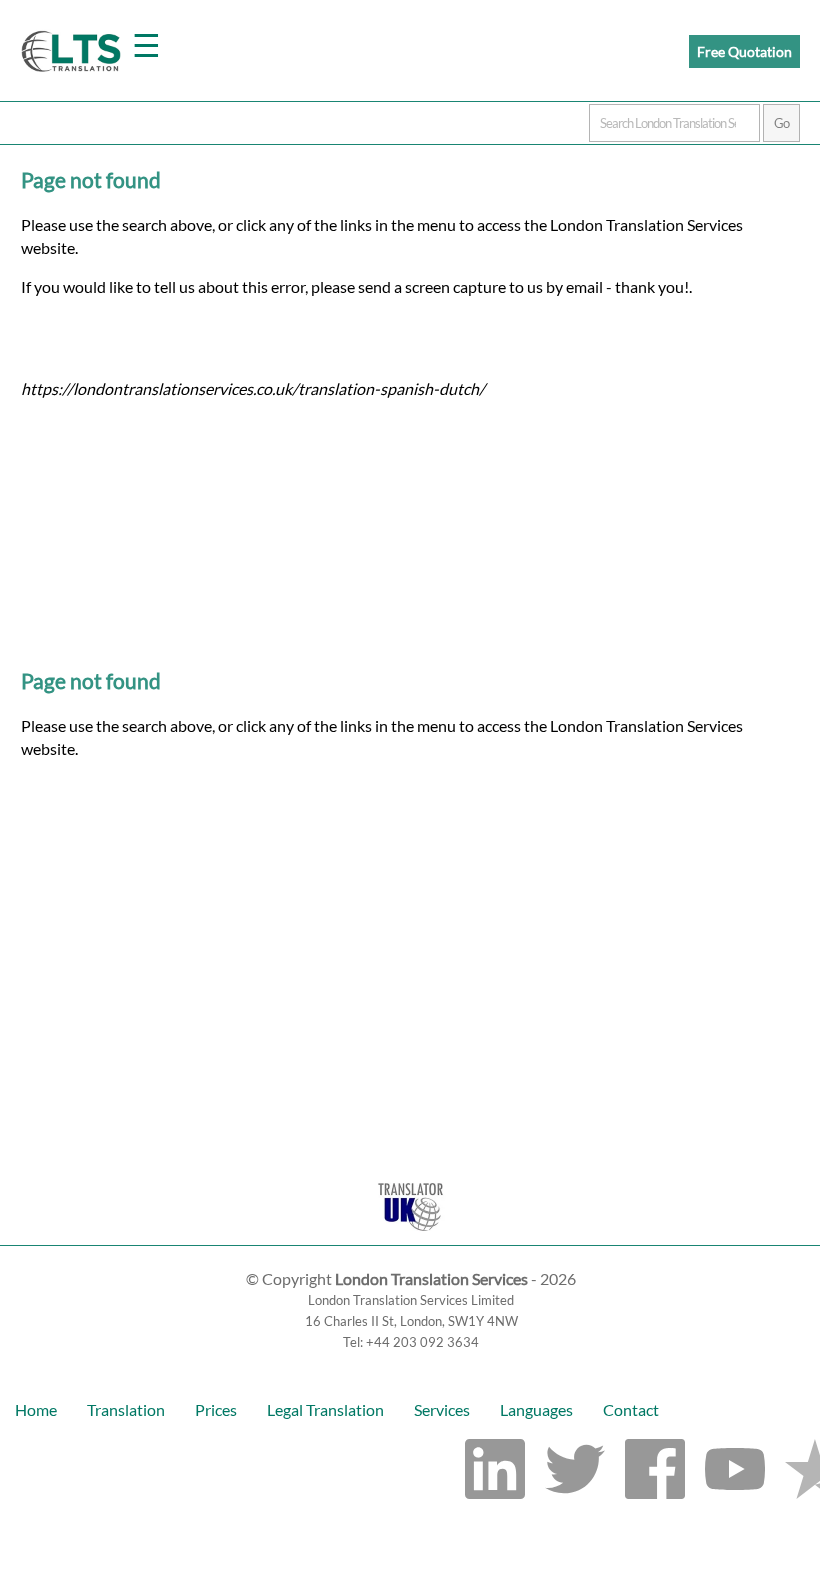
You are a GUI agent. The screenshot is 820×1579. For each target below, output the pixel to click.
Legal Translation (325, 1409)
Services (442, 1409)
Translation (126, 1409)
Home (36, 1409)
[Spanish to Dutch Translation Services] (410, 1235)
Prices (216, 1409)
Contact (631, 1409)
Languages (536, 1409)
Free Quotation (744, 51)
